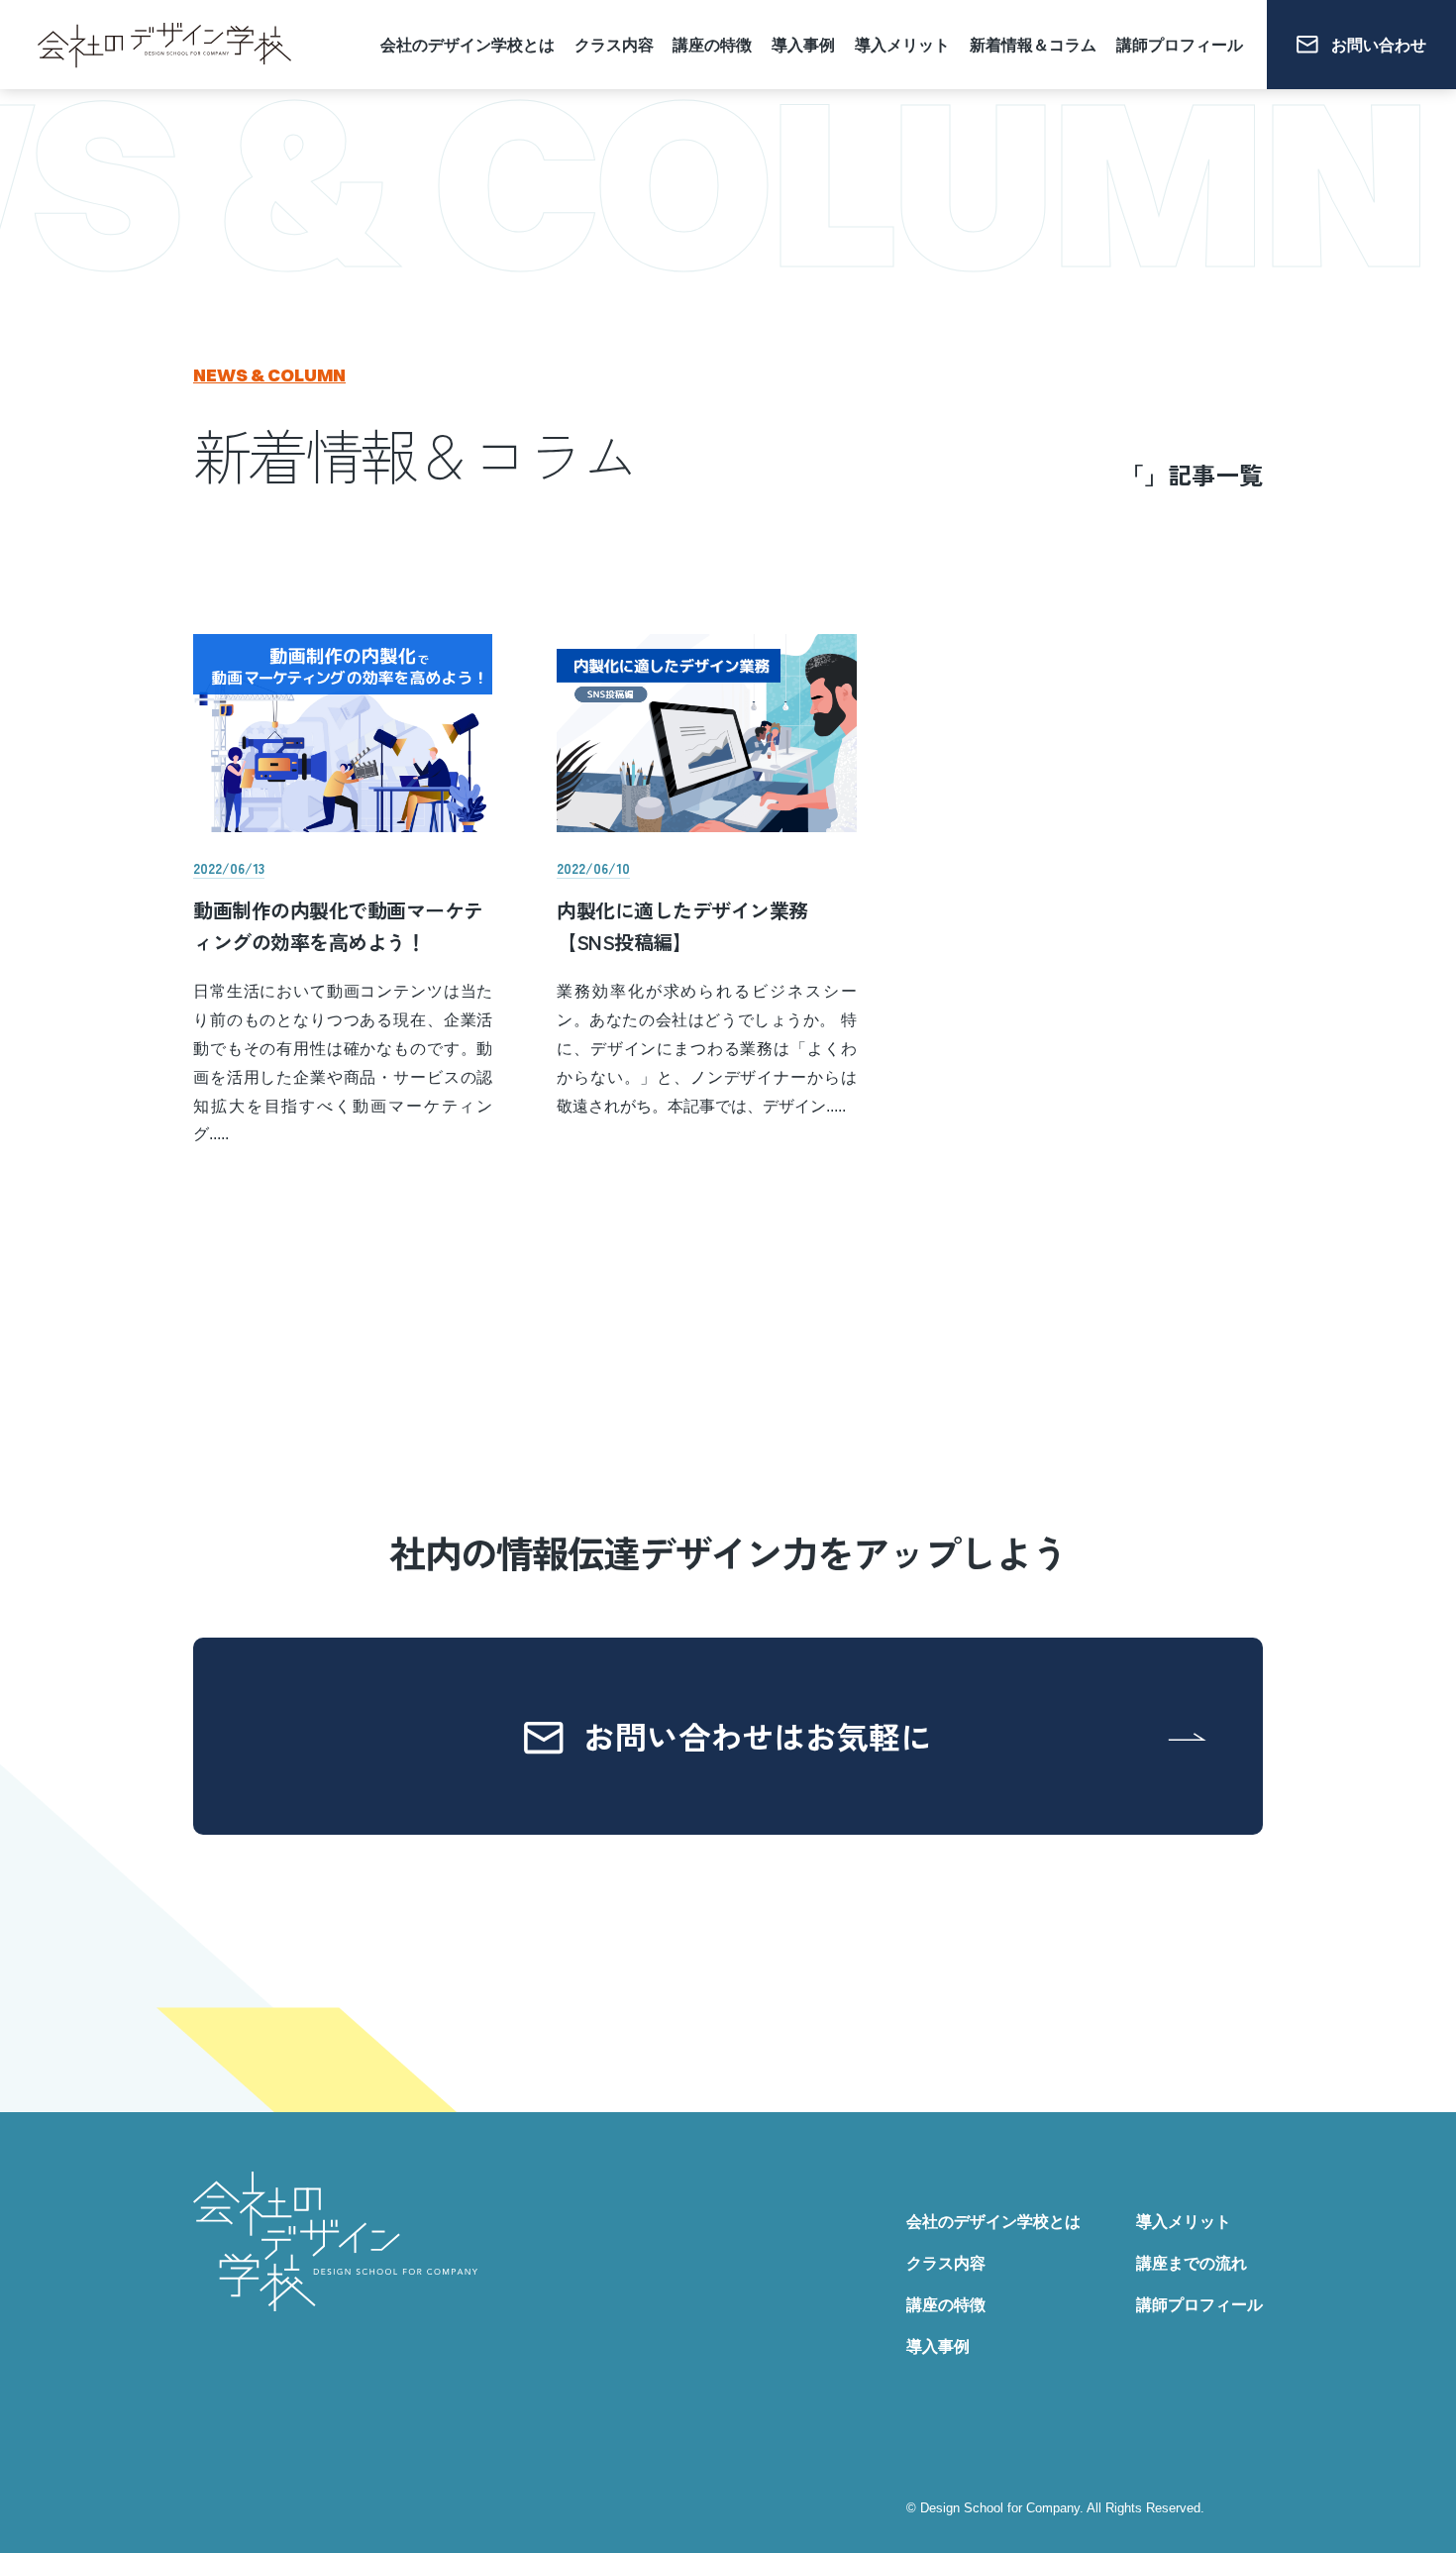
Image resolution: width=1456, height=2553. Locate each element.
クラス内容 (614, 45)
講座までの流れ (1192, 2263)
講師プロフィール (1180, 45)
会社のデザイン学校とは (468, 45)
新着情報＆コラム (1033, 45)
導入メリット (902, 45)
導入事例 (803, 45)
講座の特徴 (712, 45)
